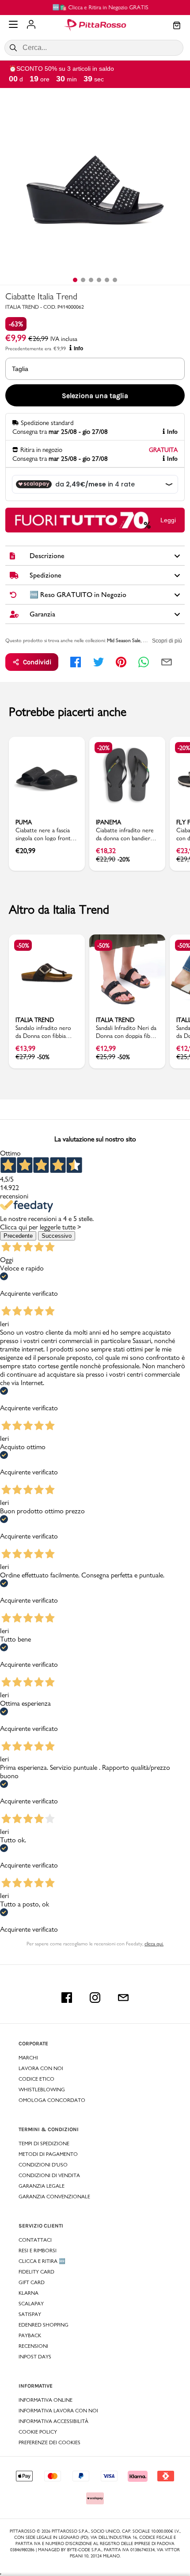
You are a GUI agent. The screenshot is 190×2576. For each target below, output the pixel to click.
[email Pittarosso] (123, 1998)
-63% (16, 324)
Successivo (57, 1236)
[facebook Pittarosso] (67, 1998)
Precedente (18, 1236)
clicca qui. (154, 1944)
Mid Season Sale (124, 640)
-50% (23, 945)
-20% (103, 748)
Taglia (20, 369)
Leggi (168, 520)
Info (78, 348)
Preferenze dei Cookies (49, 2442)
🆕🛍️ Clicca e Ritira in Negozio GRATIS (95, 7)
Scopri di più (167, 641)
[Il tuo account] (31, 25)
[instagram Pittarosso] (95, 1998)
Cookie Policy (38, 2432)
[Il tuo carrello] (177, 26)
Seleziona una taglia (95, 396)
